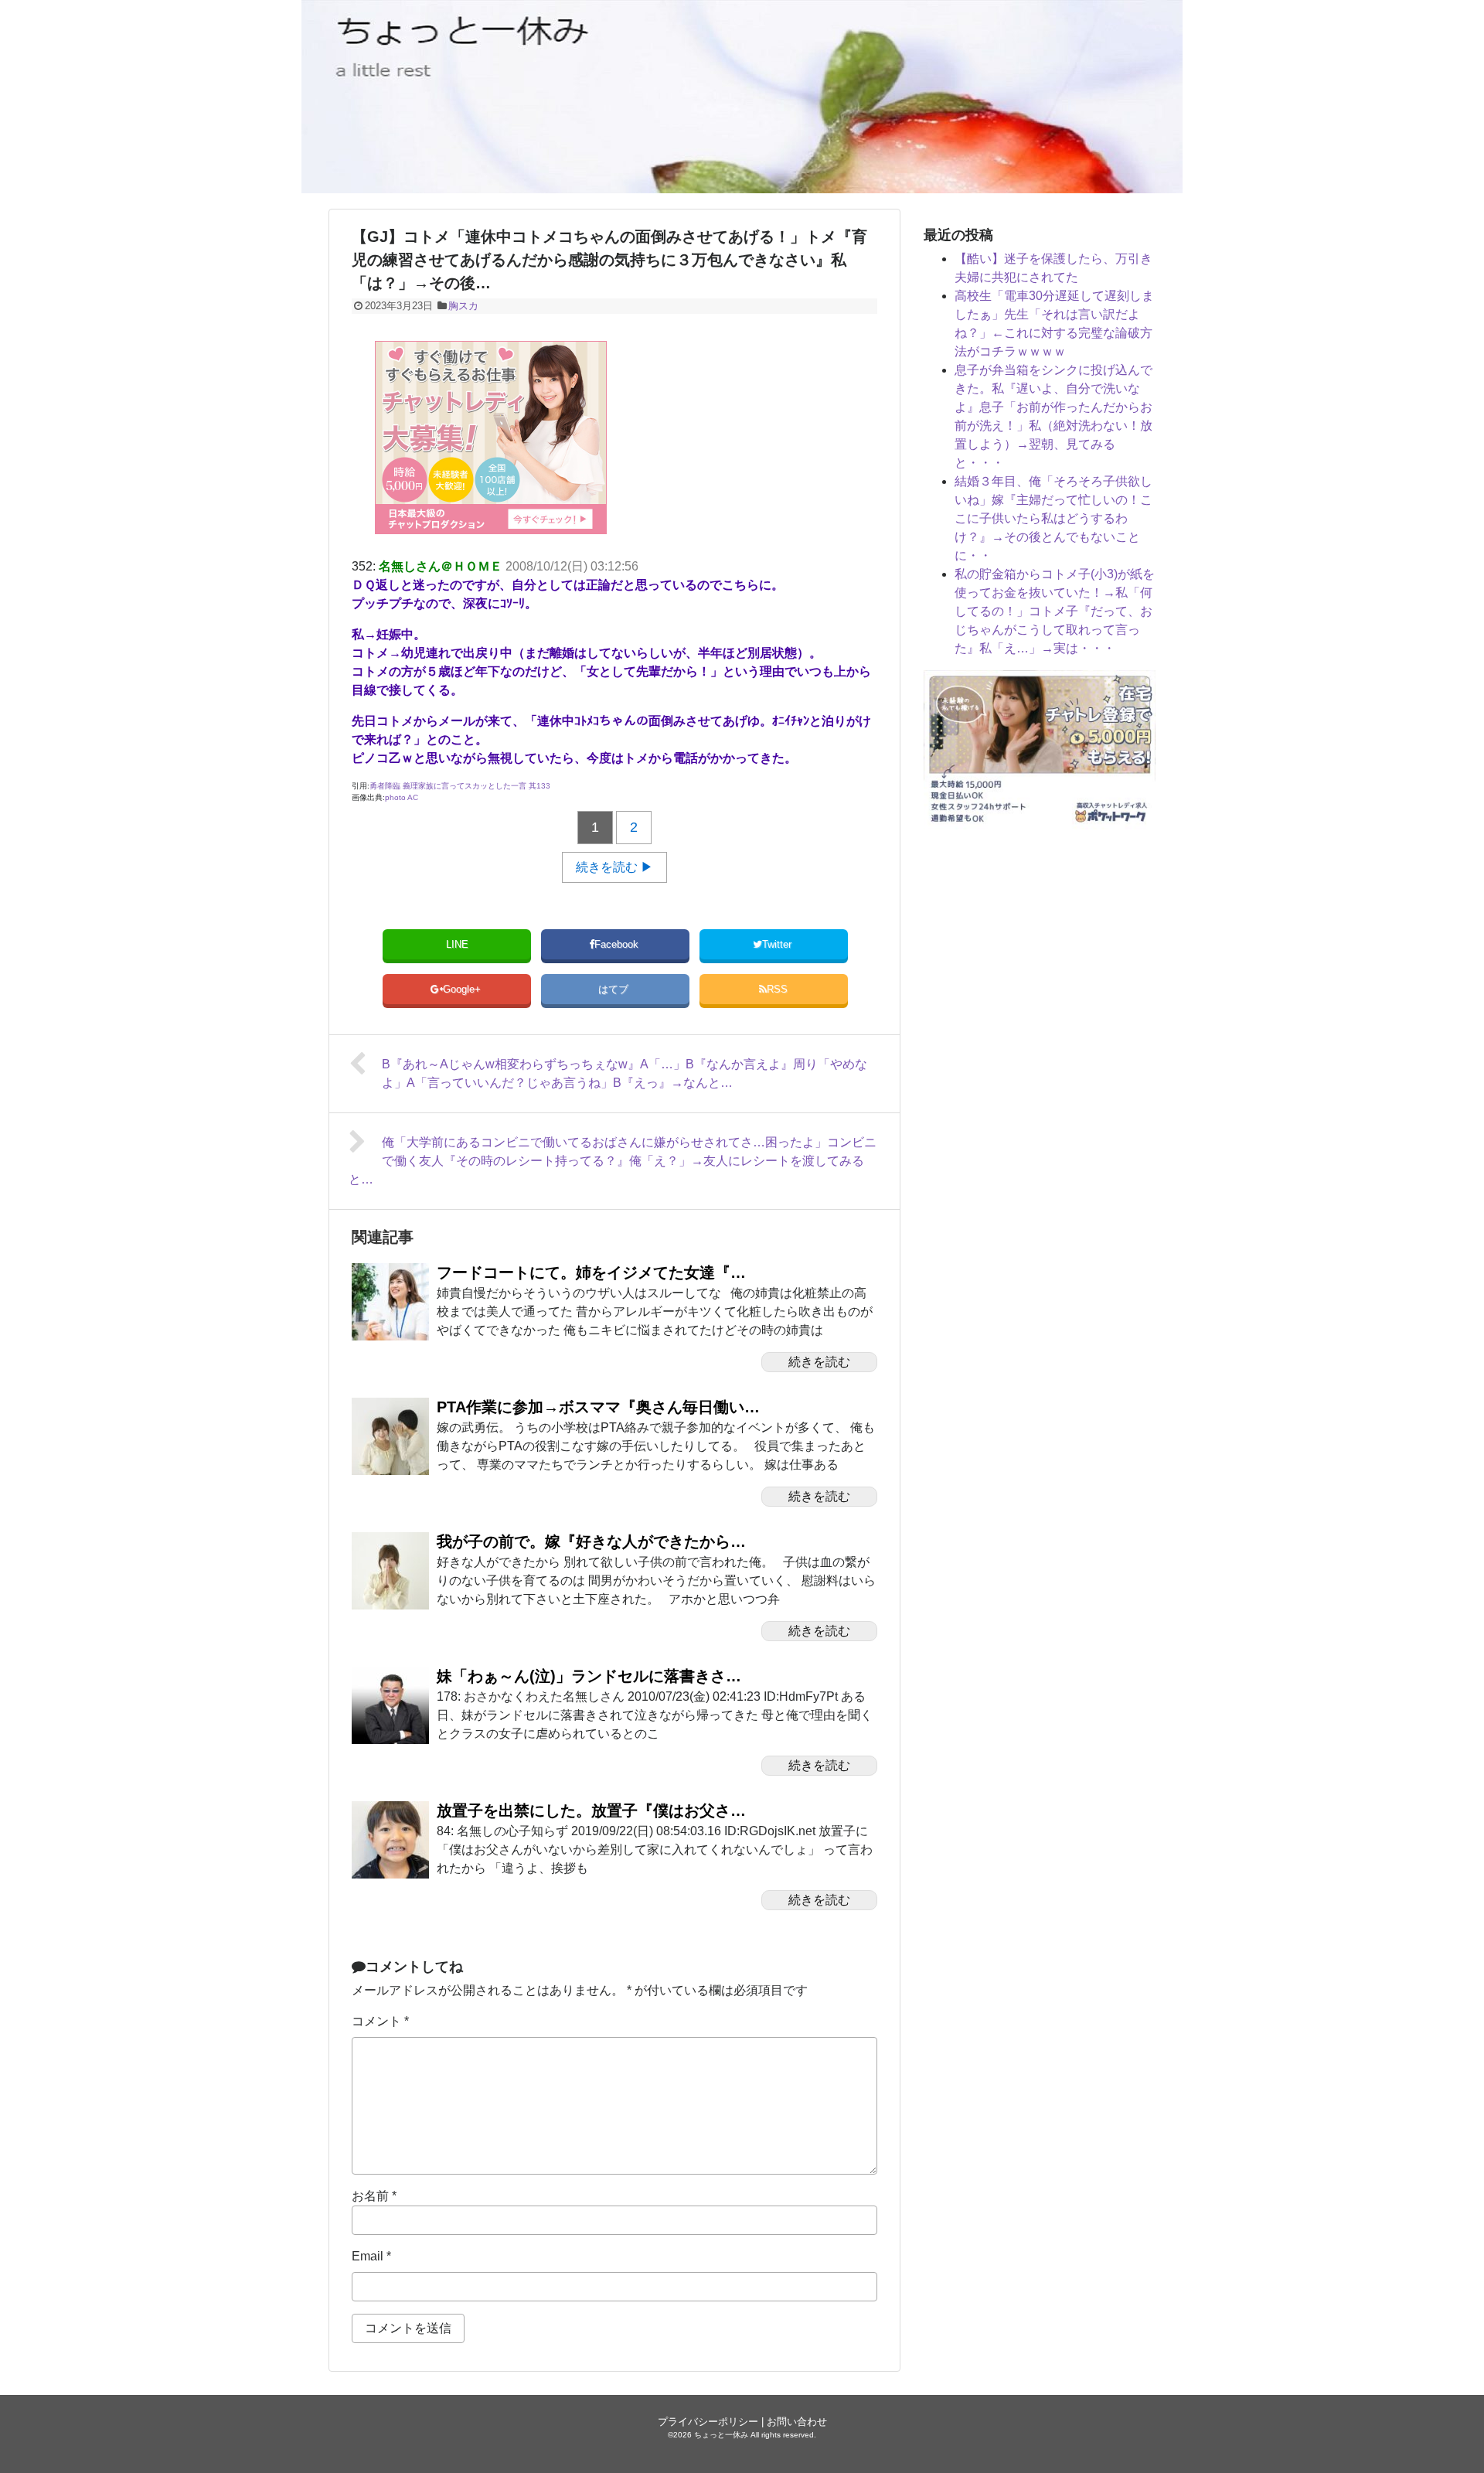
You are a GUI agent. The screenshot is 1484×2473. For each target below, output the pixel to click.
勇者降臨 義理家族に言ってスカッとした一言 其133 (460, 786)
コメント (380, 2021)
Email (371, 2256)
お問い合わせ (797, 2422)
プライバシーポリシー (708, 2422)
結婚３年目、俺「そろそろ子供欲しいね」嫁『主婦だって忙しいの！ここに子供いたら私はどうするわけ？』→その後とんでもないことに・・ (1053, 518)
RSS (777, 989)
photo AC (402, 797)
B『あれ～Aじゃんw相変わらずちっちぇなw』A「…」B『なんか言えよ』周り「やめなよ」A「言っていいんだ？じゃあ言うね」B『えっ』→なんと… (625, 1073)
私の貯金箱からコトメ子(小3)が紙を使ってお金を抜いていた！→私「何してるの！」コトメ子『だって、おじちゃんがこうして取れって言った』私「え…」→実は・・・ (1055, 611)
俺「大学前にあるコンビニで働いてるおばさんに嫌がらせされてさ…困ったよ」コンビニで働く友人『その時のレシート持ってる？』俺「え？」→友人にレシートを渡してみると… (613, 1161)
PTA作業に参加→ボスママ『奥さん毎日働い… (598, 1407)
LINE (457, 944)
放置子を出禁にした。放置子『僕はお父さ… (591, 1810)
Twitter (778, 944)
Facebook (618, 944)
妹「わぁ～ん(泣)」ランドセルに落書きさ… (589, 1676)
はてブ (615, 989)
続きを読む (819, 1362)
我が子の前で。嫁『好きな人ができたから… (591, 1541)
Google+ (463, 989)
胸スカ (463, 306)
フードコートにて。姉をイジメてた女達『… (591, 1272)
